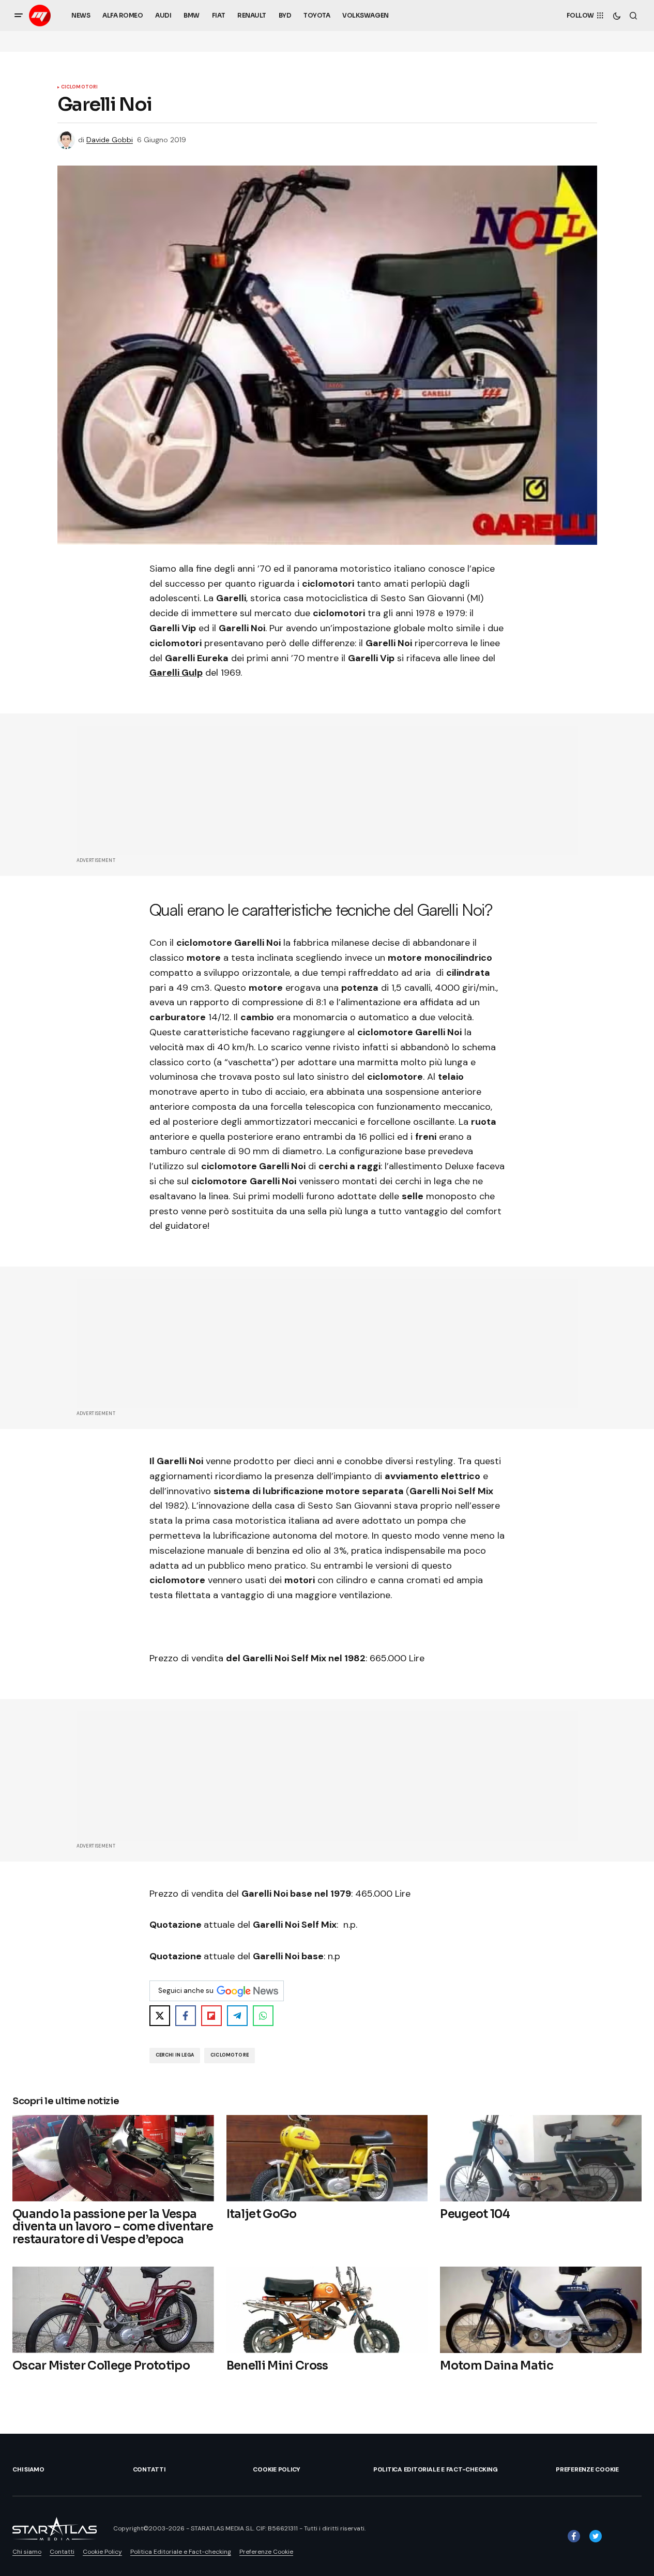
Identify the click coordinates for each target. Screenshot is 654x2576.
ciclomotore (230, 2055)
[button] (19, 16)
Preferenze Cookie (587, 2469)
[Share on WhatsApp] (263, 2016)
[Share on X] (160, 2016)
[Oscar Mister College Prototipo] (113, 2310)
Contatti (149, 2469)
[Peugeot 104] (541, 2158)
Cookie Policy (277, 2469)
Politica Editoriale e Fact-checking (436, 2469)
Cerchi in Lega (175, 2055)
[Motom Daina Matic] (541, 2310)
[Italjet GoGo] (327, 2158)
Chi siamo (28, 2469)
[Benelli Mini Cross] (327, 2310)
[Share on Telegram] (237, 2016)
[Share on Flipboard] (211, 2016)
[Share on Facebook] (186, 2016)
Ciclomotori (80, 87)
